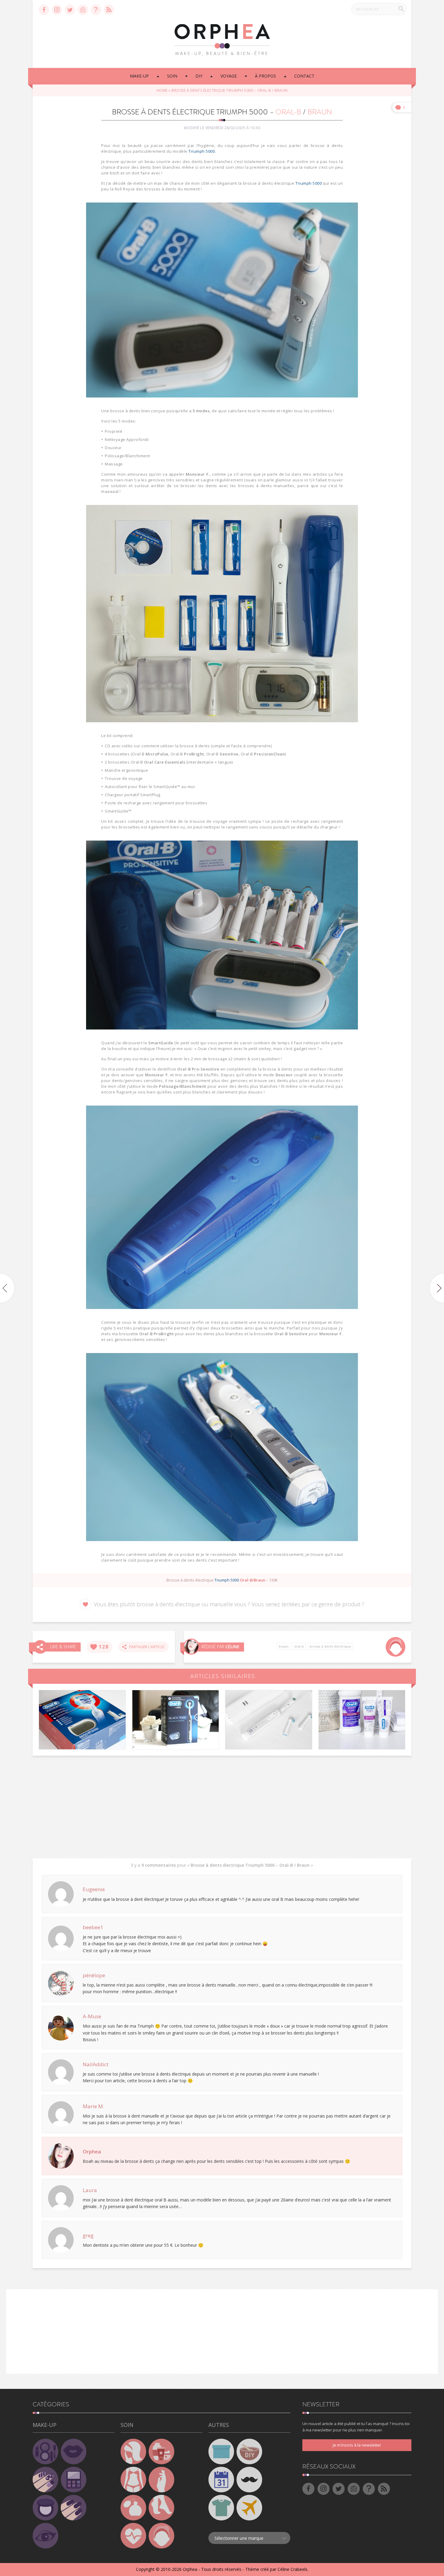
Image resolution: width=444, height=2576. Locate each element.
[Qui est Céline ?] (191, 1647)
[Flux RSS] (109, 10)
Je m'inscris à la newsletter (357, 2445)
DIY (199, 76)
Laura (90, 2190)
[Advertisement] (222, 1807)
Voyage (229, 76)
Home (162, 90)
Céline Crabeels (293, 2569)
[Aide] (96, 10)
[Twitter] (70, 10)
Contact (304, 76)
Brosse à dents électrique (330, 1646)
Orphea (92, 2151)
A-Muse (92, 2016)
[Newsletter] (83, 10)
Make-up (139, 76)
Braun (284, 1646)
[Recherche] (401, 9)
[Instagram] (57, 10)
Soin (172, 76)
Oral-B (299, 1646)
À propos (265, 76)
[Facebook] (44, 10)
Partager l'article (145, 1647)
